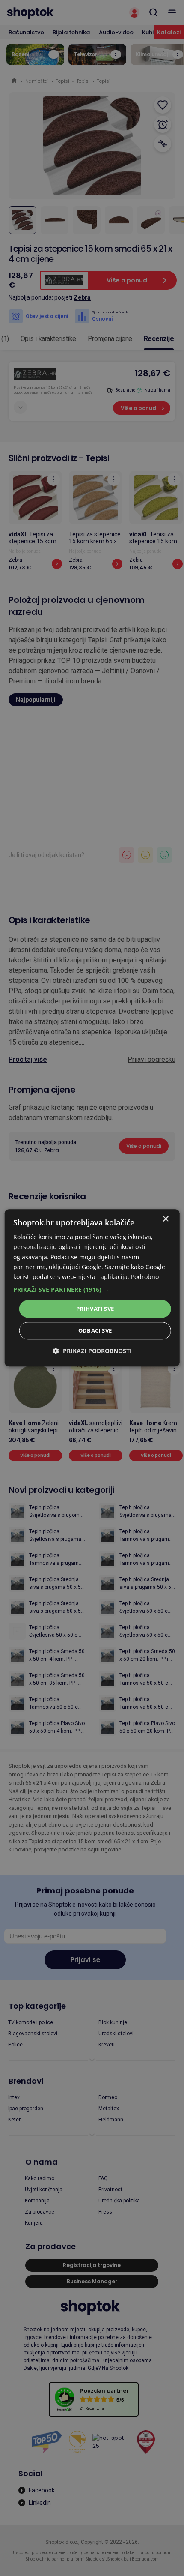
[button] (92, 1290)
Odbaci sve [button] (95, 1331)
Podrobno (145, 1277)
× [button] (165, 1219)
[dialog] (92, 1288)
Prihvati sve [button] (95, 1309)
